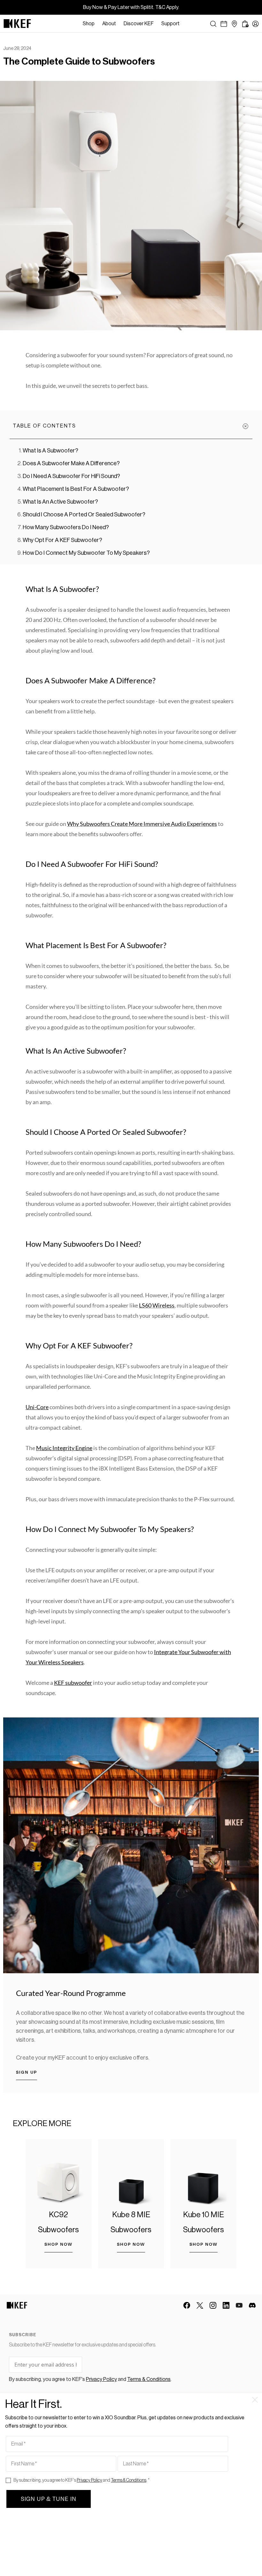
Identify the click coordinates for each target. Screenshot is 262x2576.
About (109, 24)
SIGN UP (27, 2072)
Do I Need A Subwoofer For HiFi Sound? (71, 476)
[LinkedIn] (226, 2305)
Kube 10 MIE (204, 2215)
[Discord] (252, 2305)
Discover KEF (139, 24)
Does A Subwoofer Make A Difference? (71, 463)
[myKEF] (255, 24)
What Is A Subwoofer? (50, 451)
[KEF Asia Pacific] (17, 24)
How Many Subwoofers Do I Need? (66, 527)
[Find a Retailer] (234, 24)
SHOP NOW (58, 2244)
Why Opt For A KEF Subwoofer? (62, 540)
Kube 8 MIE (131, 2215)
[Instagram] (213, 2305)
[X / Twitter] (200, 2305)
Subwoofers (58, 2230)
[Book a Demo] (224, 24)
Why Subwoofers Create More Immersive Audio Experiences (142, 824)
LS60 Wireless (157, 1305)
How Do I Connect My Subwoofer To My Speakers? (86, 553)
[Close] (187, 24)
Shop (89, 24)
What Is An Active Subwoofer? (60, 502)
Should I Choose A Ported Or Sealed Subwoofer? (84, 514)
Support (170, 24)
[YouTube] (239, 2305)
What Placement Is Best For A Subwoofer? (76, 489)
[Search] (213, 24)
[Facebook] (187, 2305)
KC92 (58, 2215)
